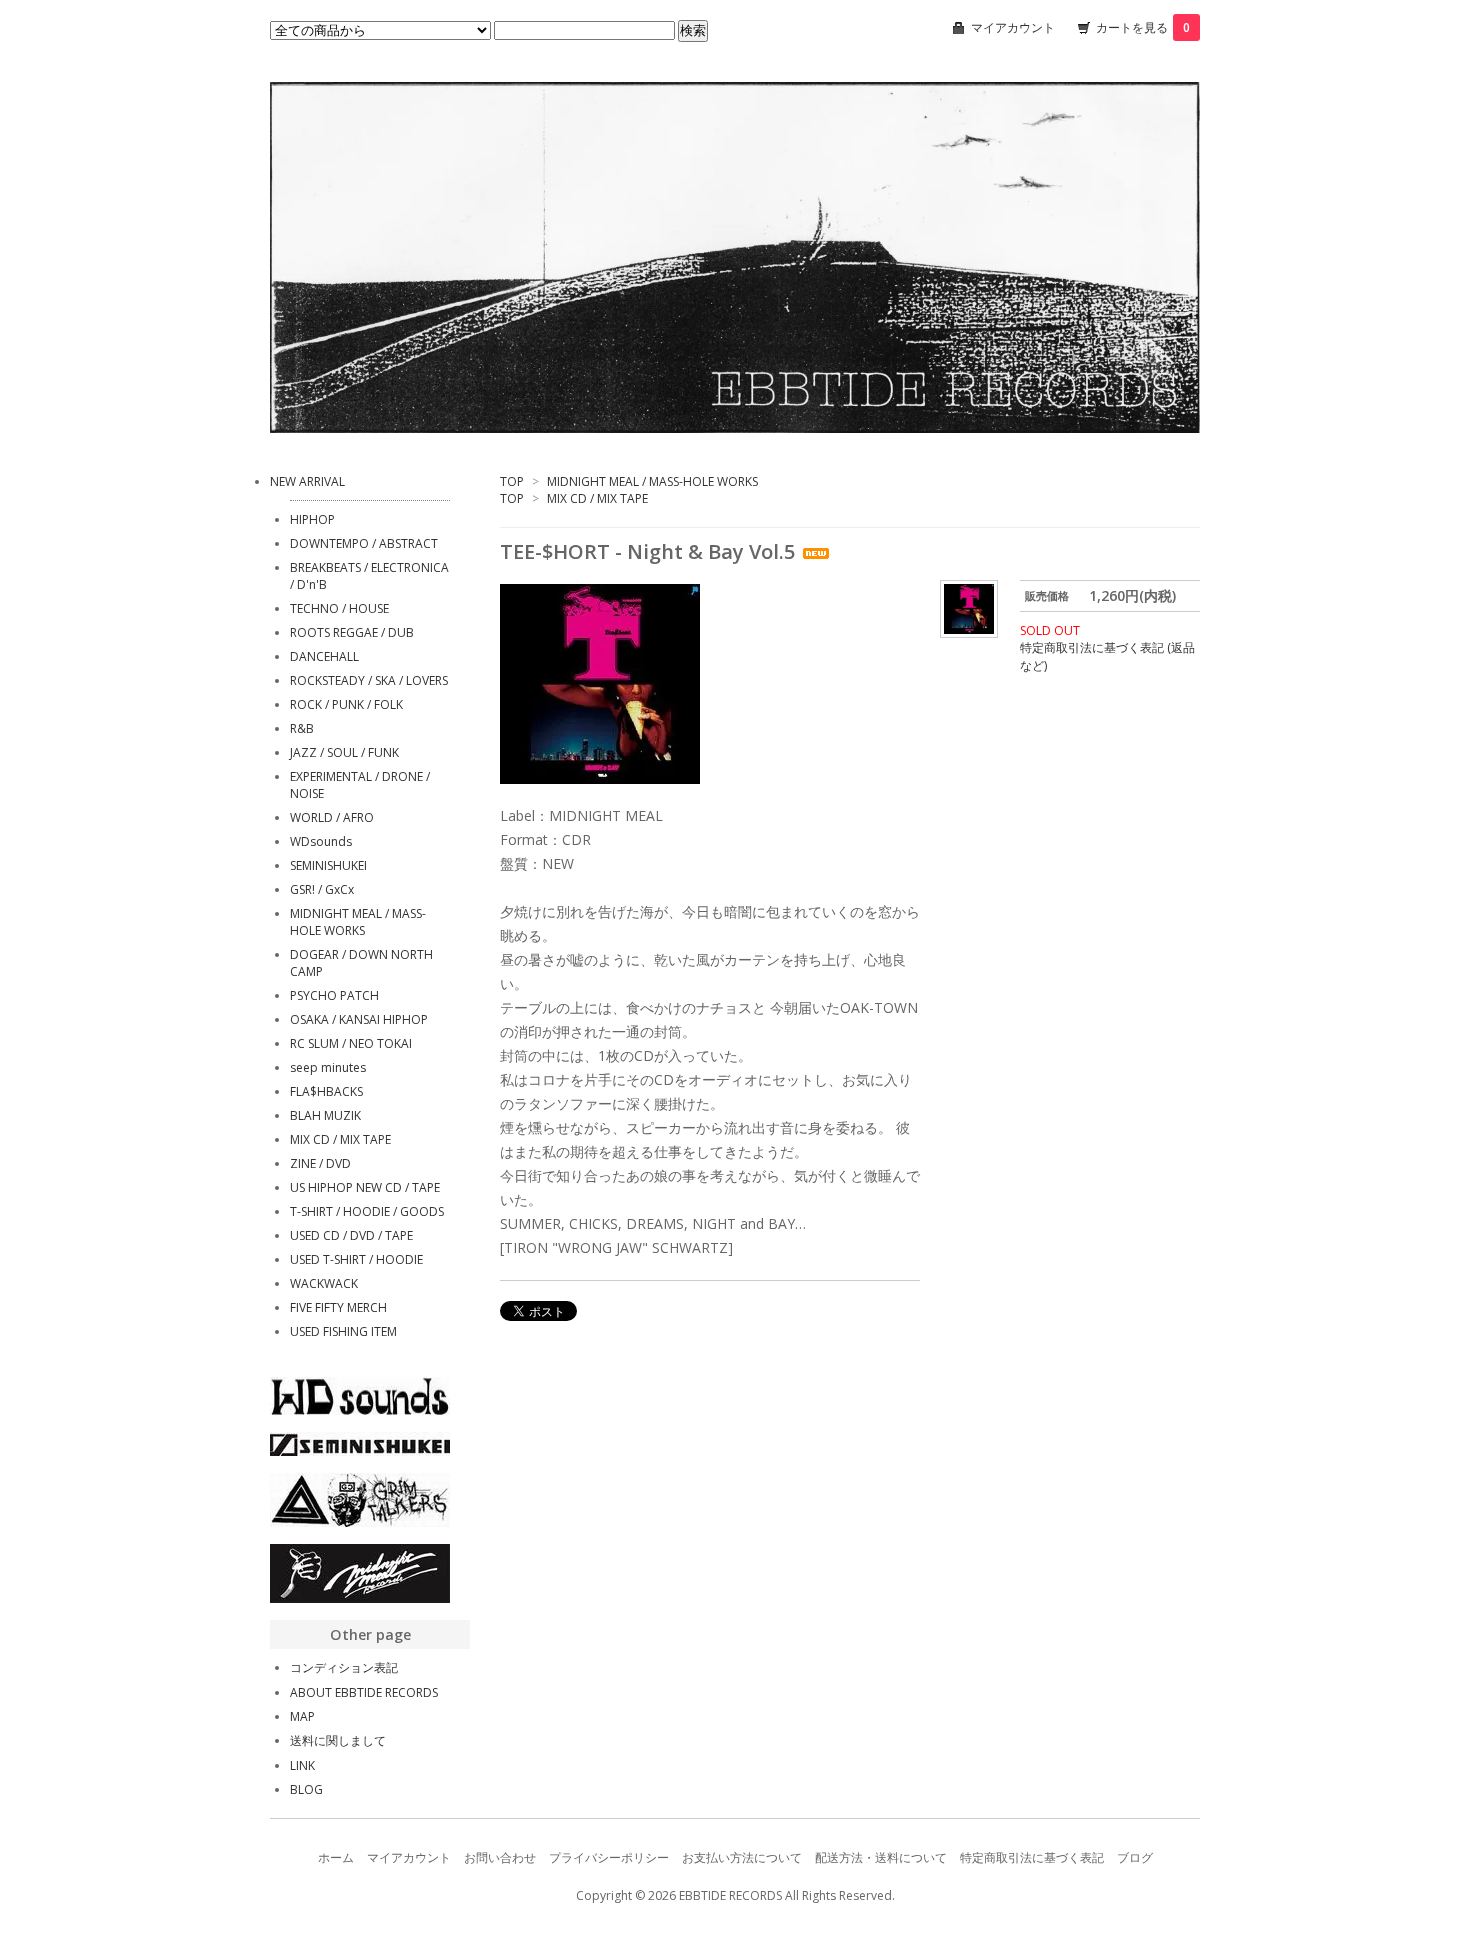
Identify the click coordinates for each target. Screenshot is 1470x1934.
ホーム (336, 1857)
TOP (512, 481)
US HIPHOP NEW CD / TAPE (365, 1187)
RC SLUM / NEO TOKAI (351, 1043)
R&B (302, 728)
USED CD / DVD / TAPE (351, 1235)
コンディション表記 (344, 1667)
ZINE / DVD (320, 1163)
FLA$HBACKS (326, 1091)
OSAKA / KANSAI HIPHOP (359, 1019)
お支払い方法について (742, 1857)
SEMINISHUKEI (328, 865)
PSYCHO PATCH (334, 995)
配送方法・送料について (881, 1857)
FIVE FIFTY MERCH (338, 1307)
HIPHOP (312, 519)
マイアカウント (1013, 27)
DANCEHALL (324, 656)
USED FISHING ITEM (343, 1331)
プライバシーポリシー (609, 1857)
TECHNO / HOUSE (339, 608)
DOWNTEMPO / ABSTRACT (364, 543)
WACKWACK (324, 1283)
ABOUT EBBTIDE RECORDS (364, 1692)
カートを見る (1143, 27)
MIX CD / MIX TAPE (597, 498)
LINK (302, 1765)
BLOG (306, 1789)
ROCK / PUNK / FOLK (346, 704)
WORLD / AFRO (332, 817)
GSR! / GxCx (322, 889)
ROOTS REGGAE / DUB (352, 632)
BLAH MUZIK (325, 1115)
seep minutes (328, 1067)
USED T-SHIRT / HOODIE (356, 1259)
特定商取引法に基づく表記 (1032, 1857)
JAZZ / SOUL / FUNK (344, 752)
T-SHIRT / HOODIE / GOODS (367, 1211)
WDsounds (321, 841)
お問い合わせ (500, 1857)
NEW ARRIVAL (307, 481)
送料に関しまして (338, 1740)
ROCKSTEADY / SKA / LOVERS (369, 680)
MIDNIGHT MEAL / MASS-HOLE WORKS (652, 481)
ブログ (1135, 1857)
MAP (302, 1716)
